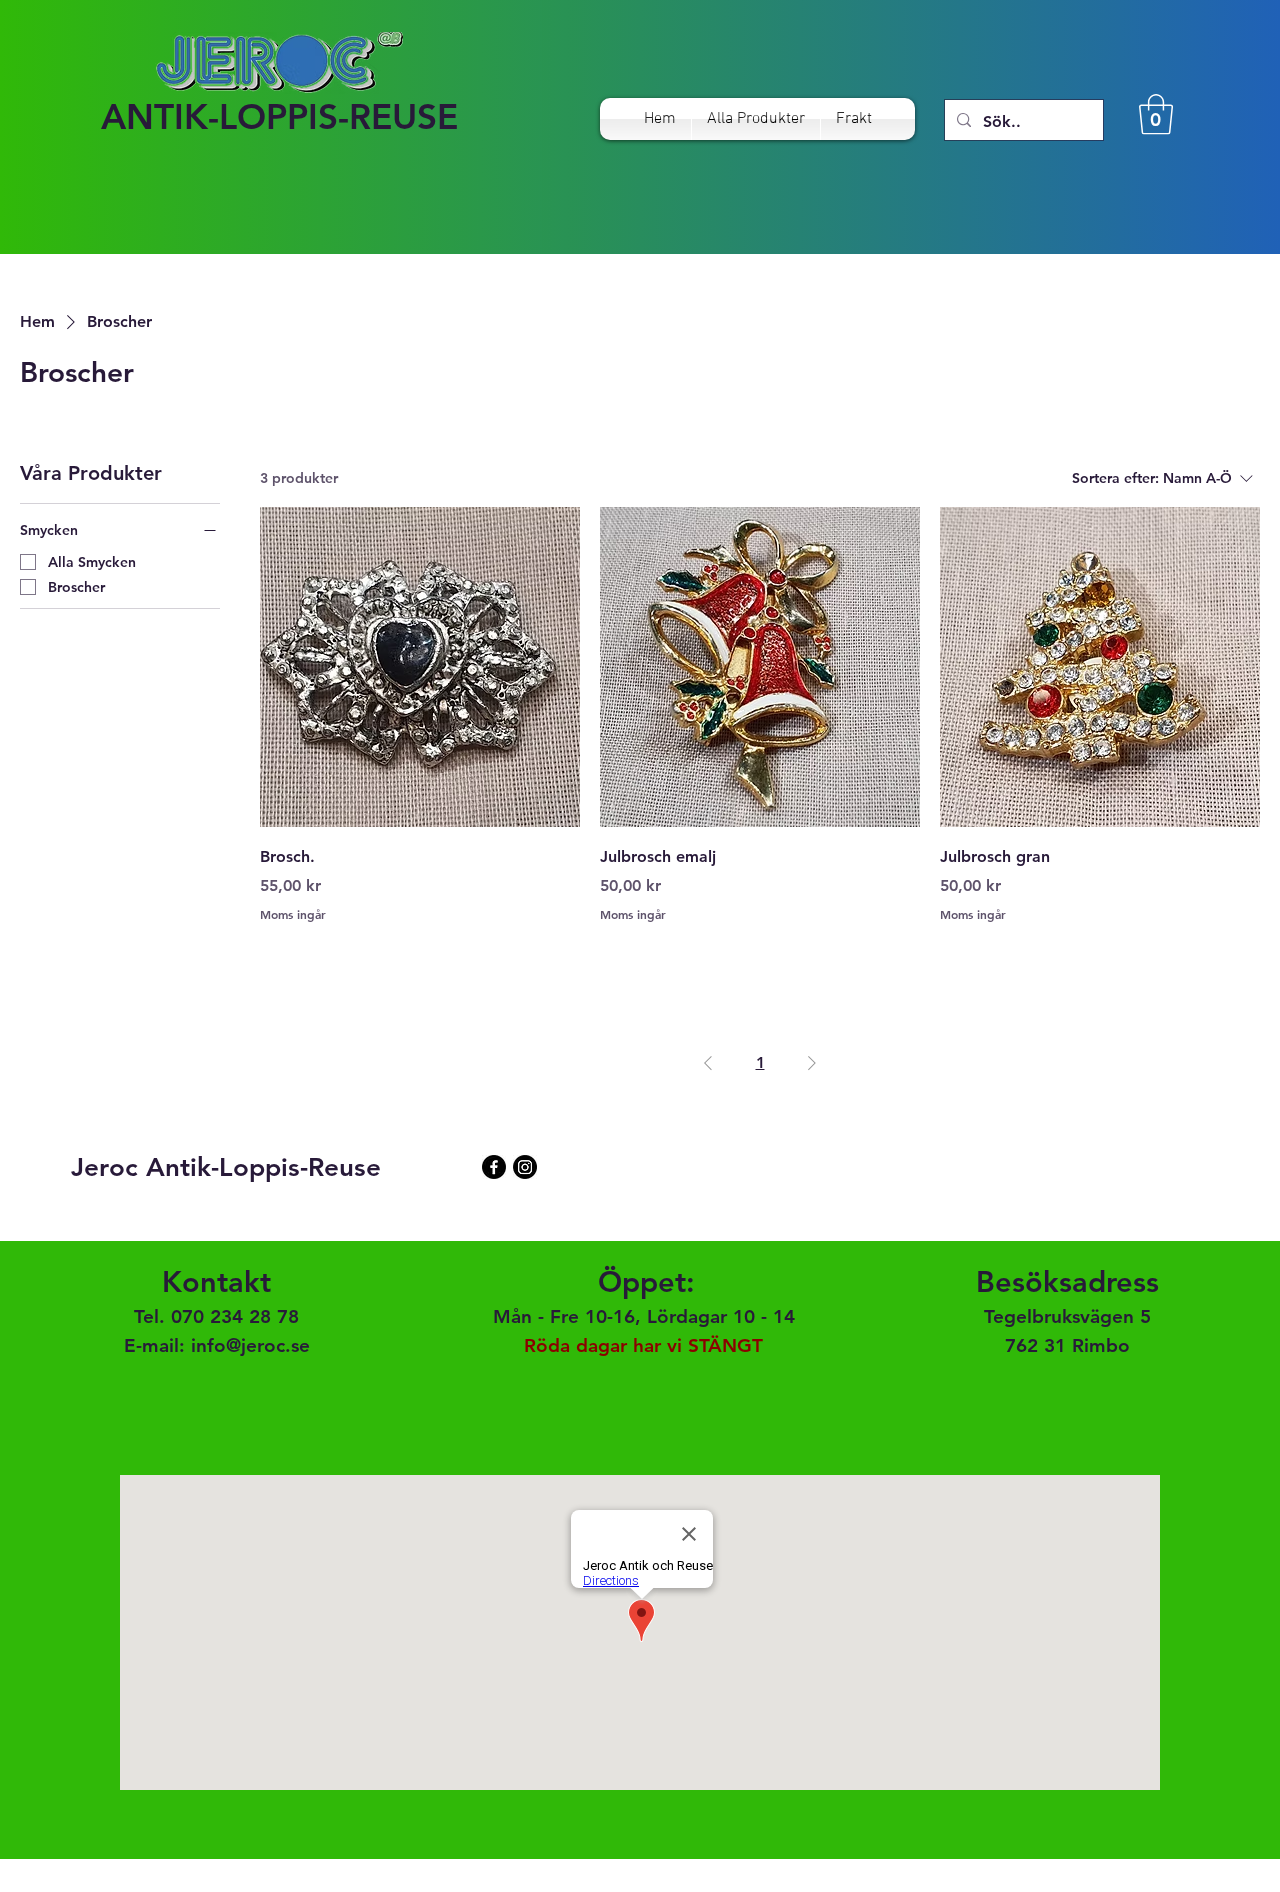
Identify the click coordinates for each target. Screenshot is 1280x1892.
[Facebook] (494, 1167)
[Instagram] (525, 1167)
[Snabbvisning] (420, 667)
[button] (1156, 114)
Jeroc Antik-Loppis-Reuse (226, 1167)
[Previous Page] (708, 1063)
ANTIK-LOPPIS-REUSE (279, 116)
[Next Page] (812, 1063)
